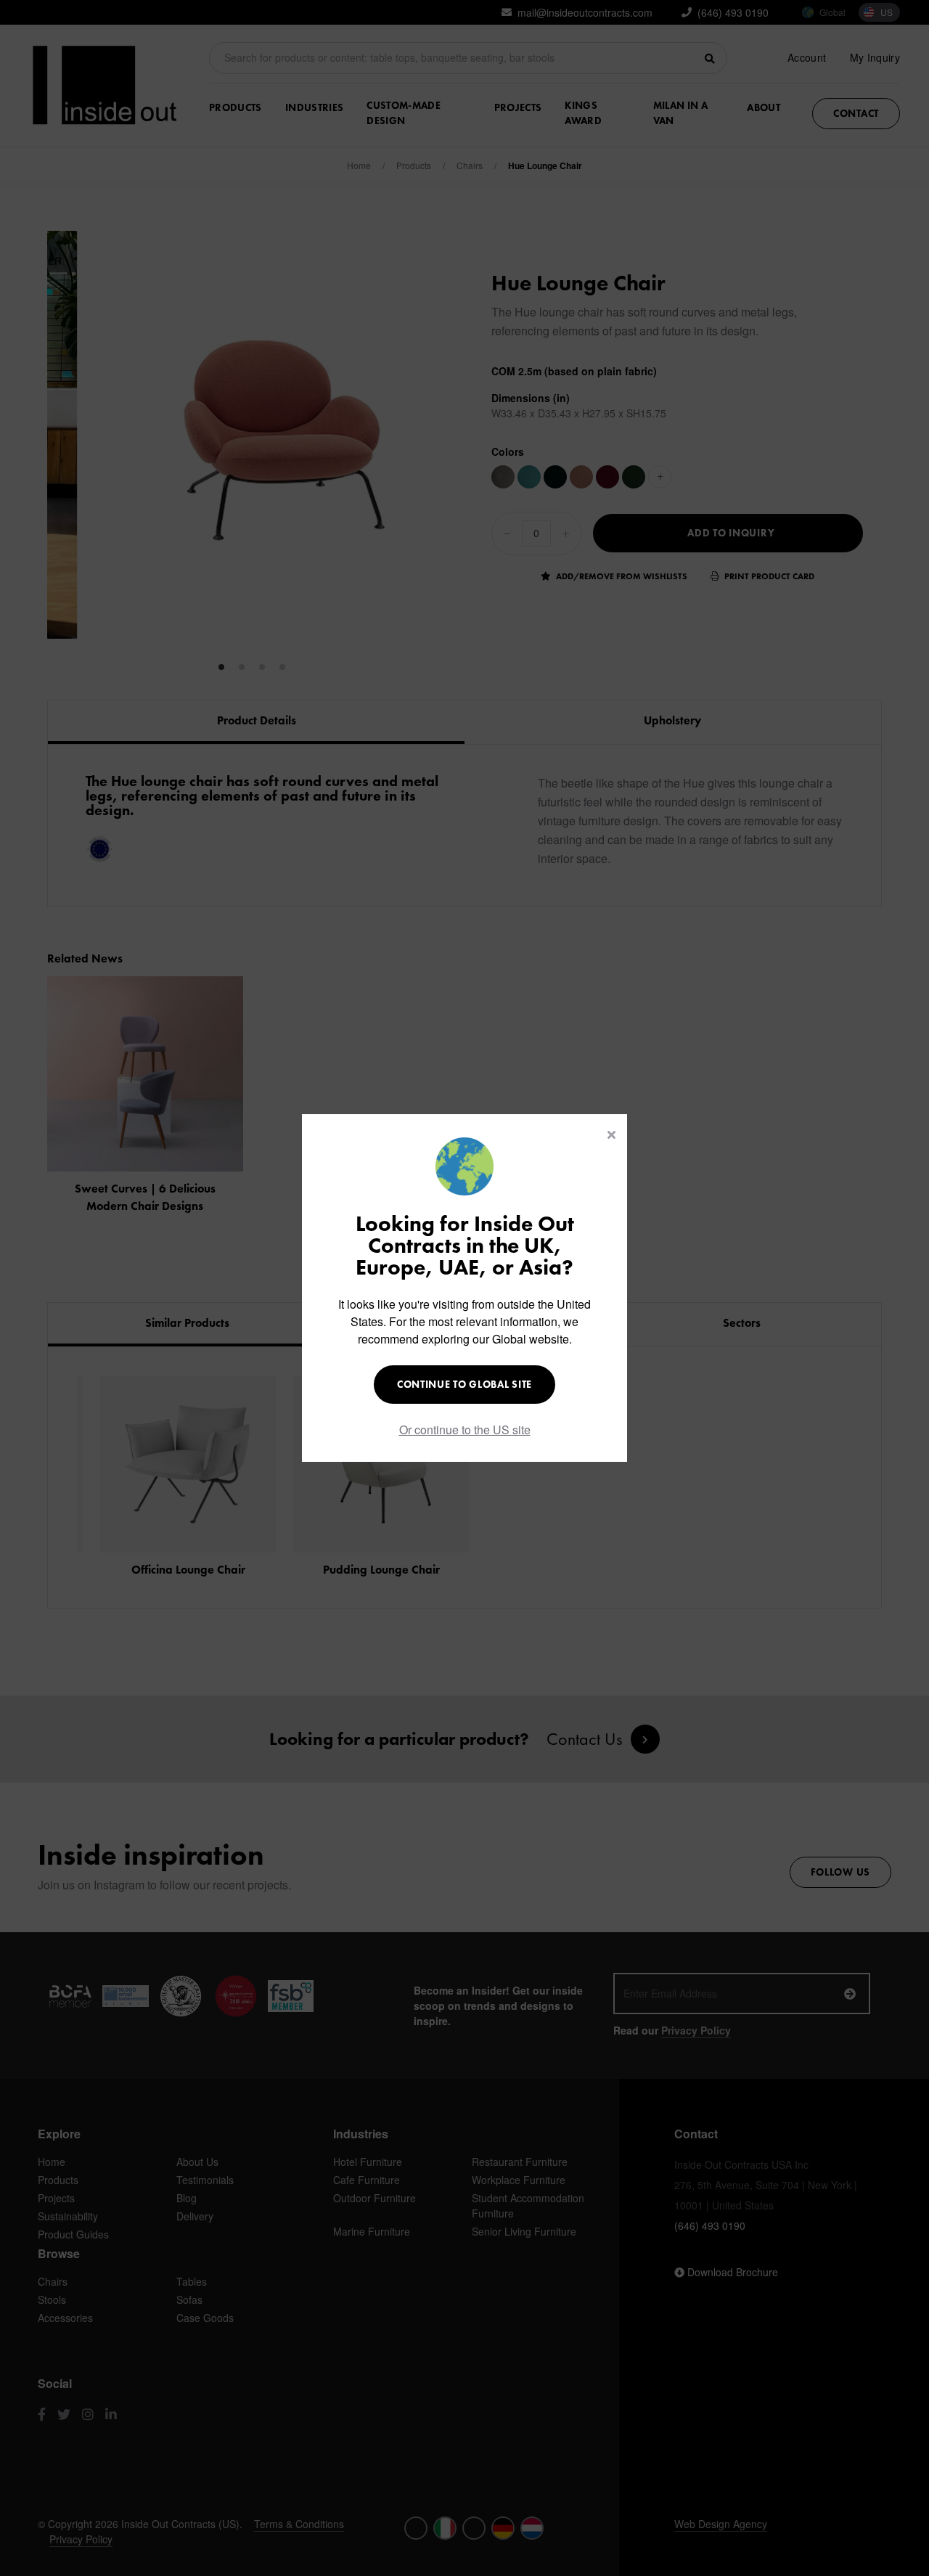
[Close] (611, 1134)
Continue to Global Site (464, 1384)
